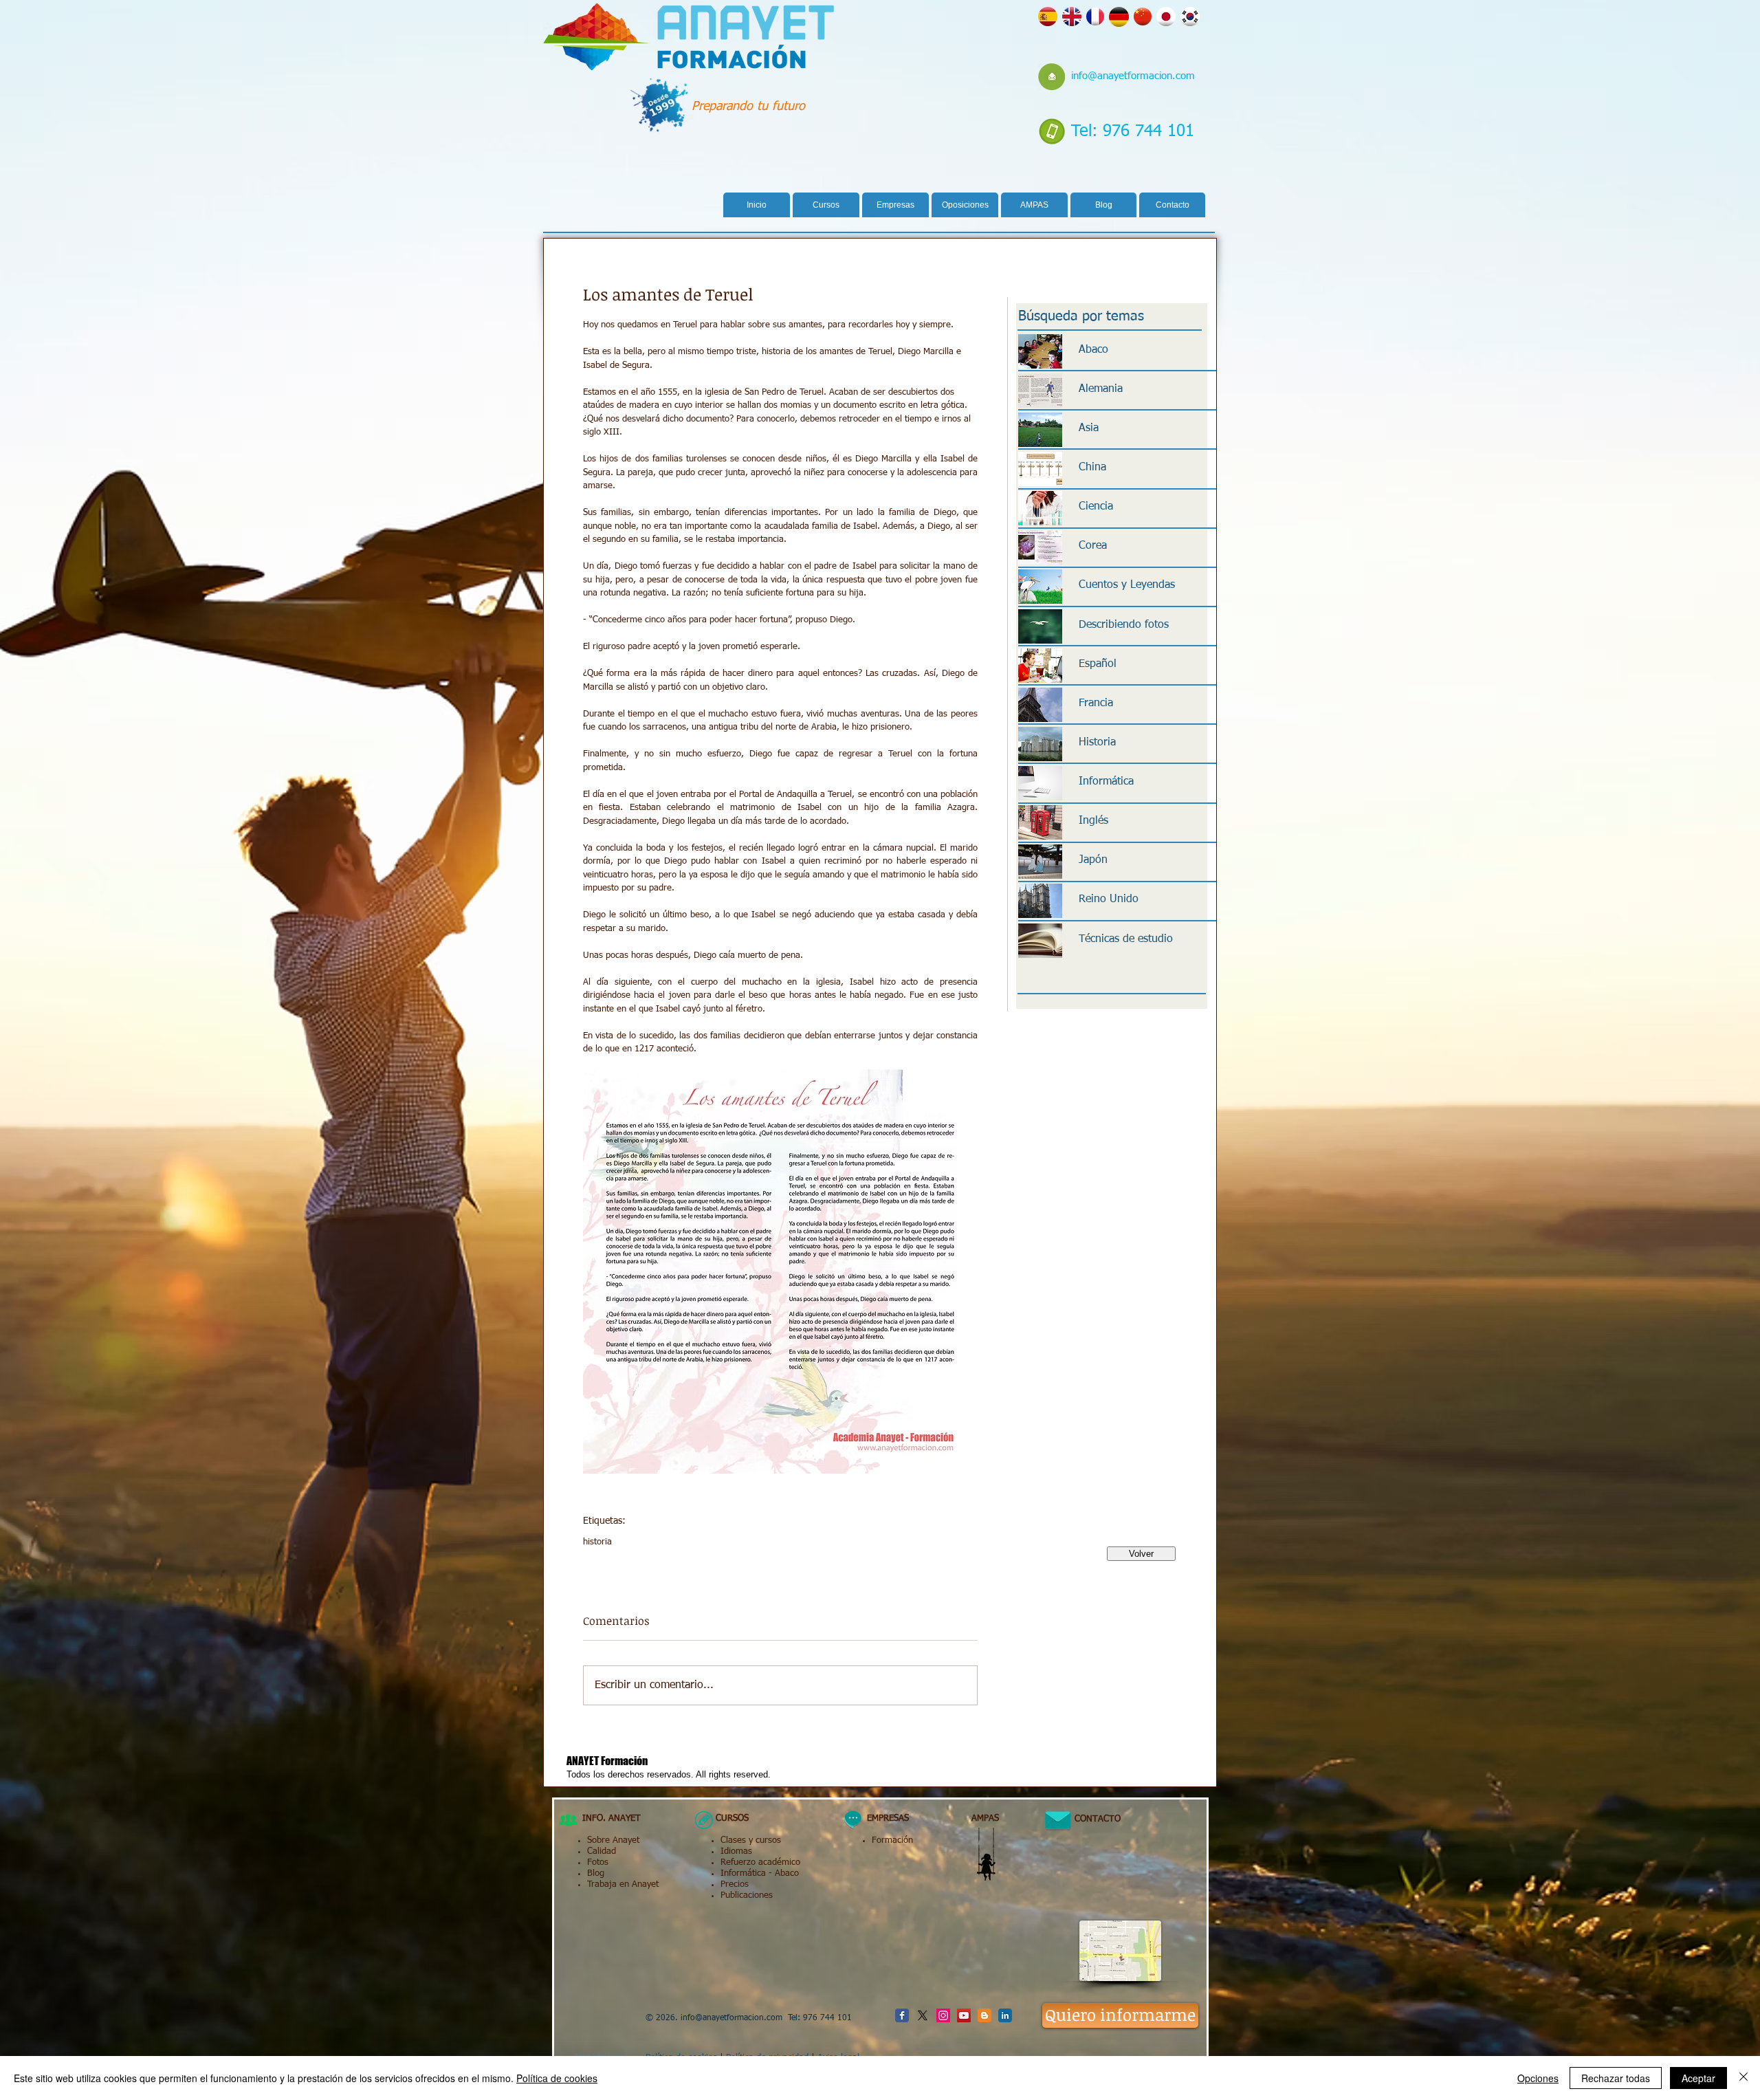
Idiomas (736, 1851)
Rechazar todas (1616, 2078)
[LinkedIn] (1005, 2015)
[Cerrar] (1743, 2078)
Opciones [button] (1538, 2078)
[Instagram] (943, 2015)
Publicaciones (747, 1895)
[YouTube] (964, 2015)
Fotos (598, 1862)
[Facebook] (902, 2015)
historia (597, 1542)
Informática (743, 1873)
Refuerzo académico (760, 1862)
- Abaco (782, 1873)
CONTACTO (1092, 1819)
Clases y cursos (751, 1840)
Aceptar (1698, 2078)
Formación (892, 1840)
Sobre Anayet (613, 1840)
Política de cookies (557, 2078)
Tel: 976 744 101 (1133, 131)
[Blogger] (984, 2015)
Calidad (602, 1851)
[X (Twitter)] (923, 2015)
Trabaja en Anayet (623, 1884)
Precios (735, 1884)
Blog (596, 1873)
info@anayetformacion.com (1133, 76)
